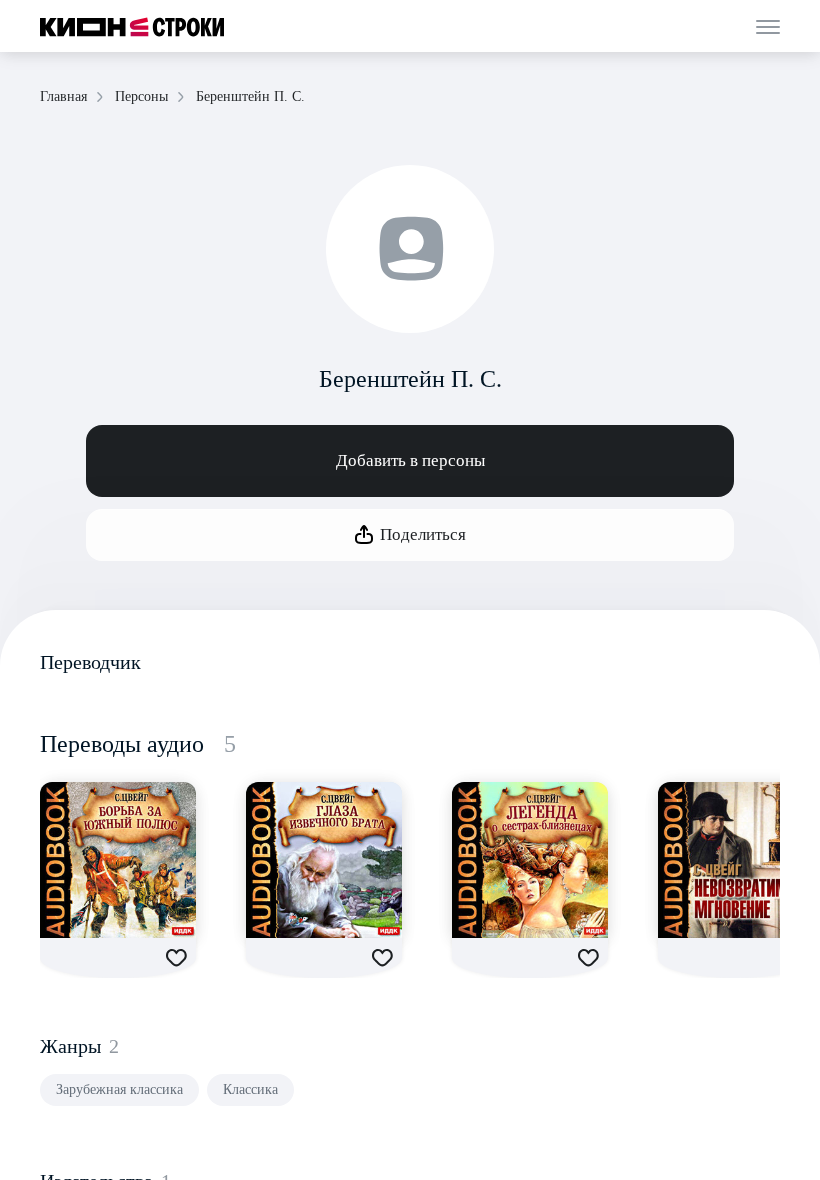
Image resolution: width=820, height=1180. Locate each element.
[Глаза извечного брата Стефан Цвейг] (324, 860)
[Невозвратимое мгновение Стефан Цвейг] (736, 860)
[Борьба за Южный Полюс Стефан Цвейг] (118, 860)
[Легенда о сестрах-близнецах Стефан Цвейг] (530, 860)
